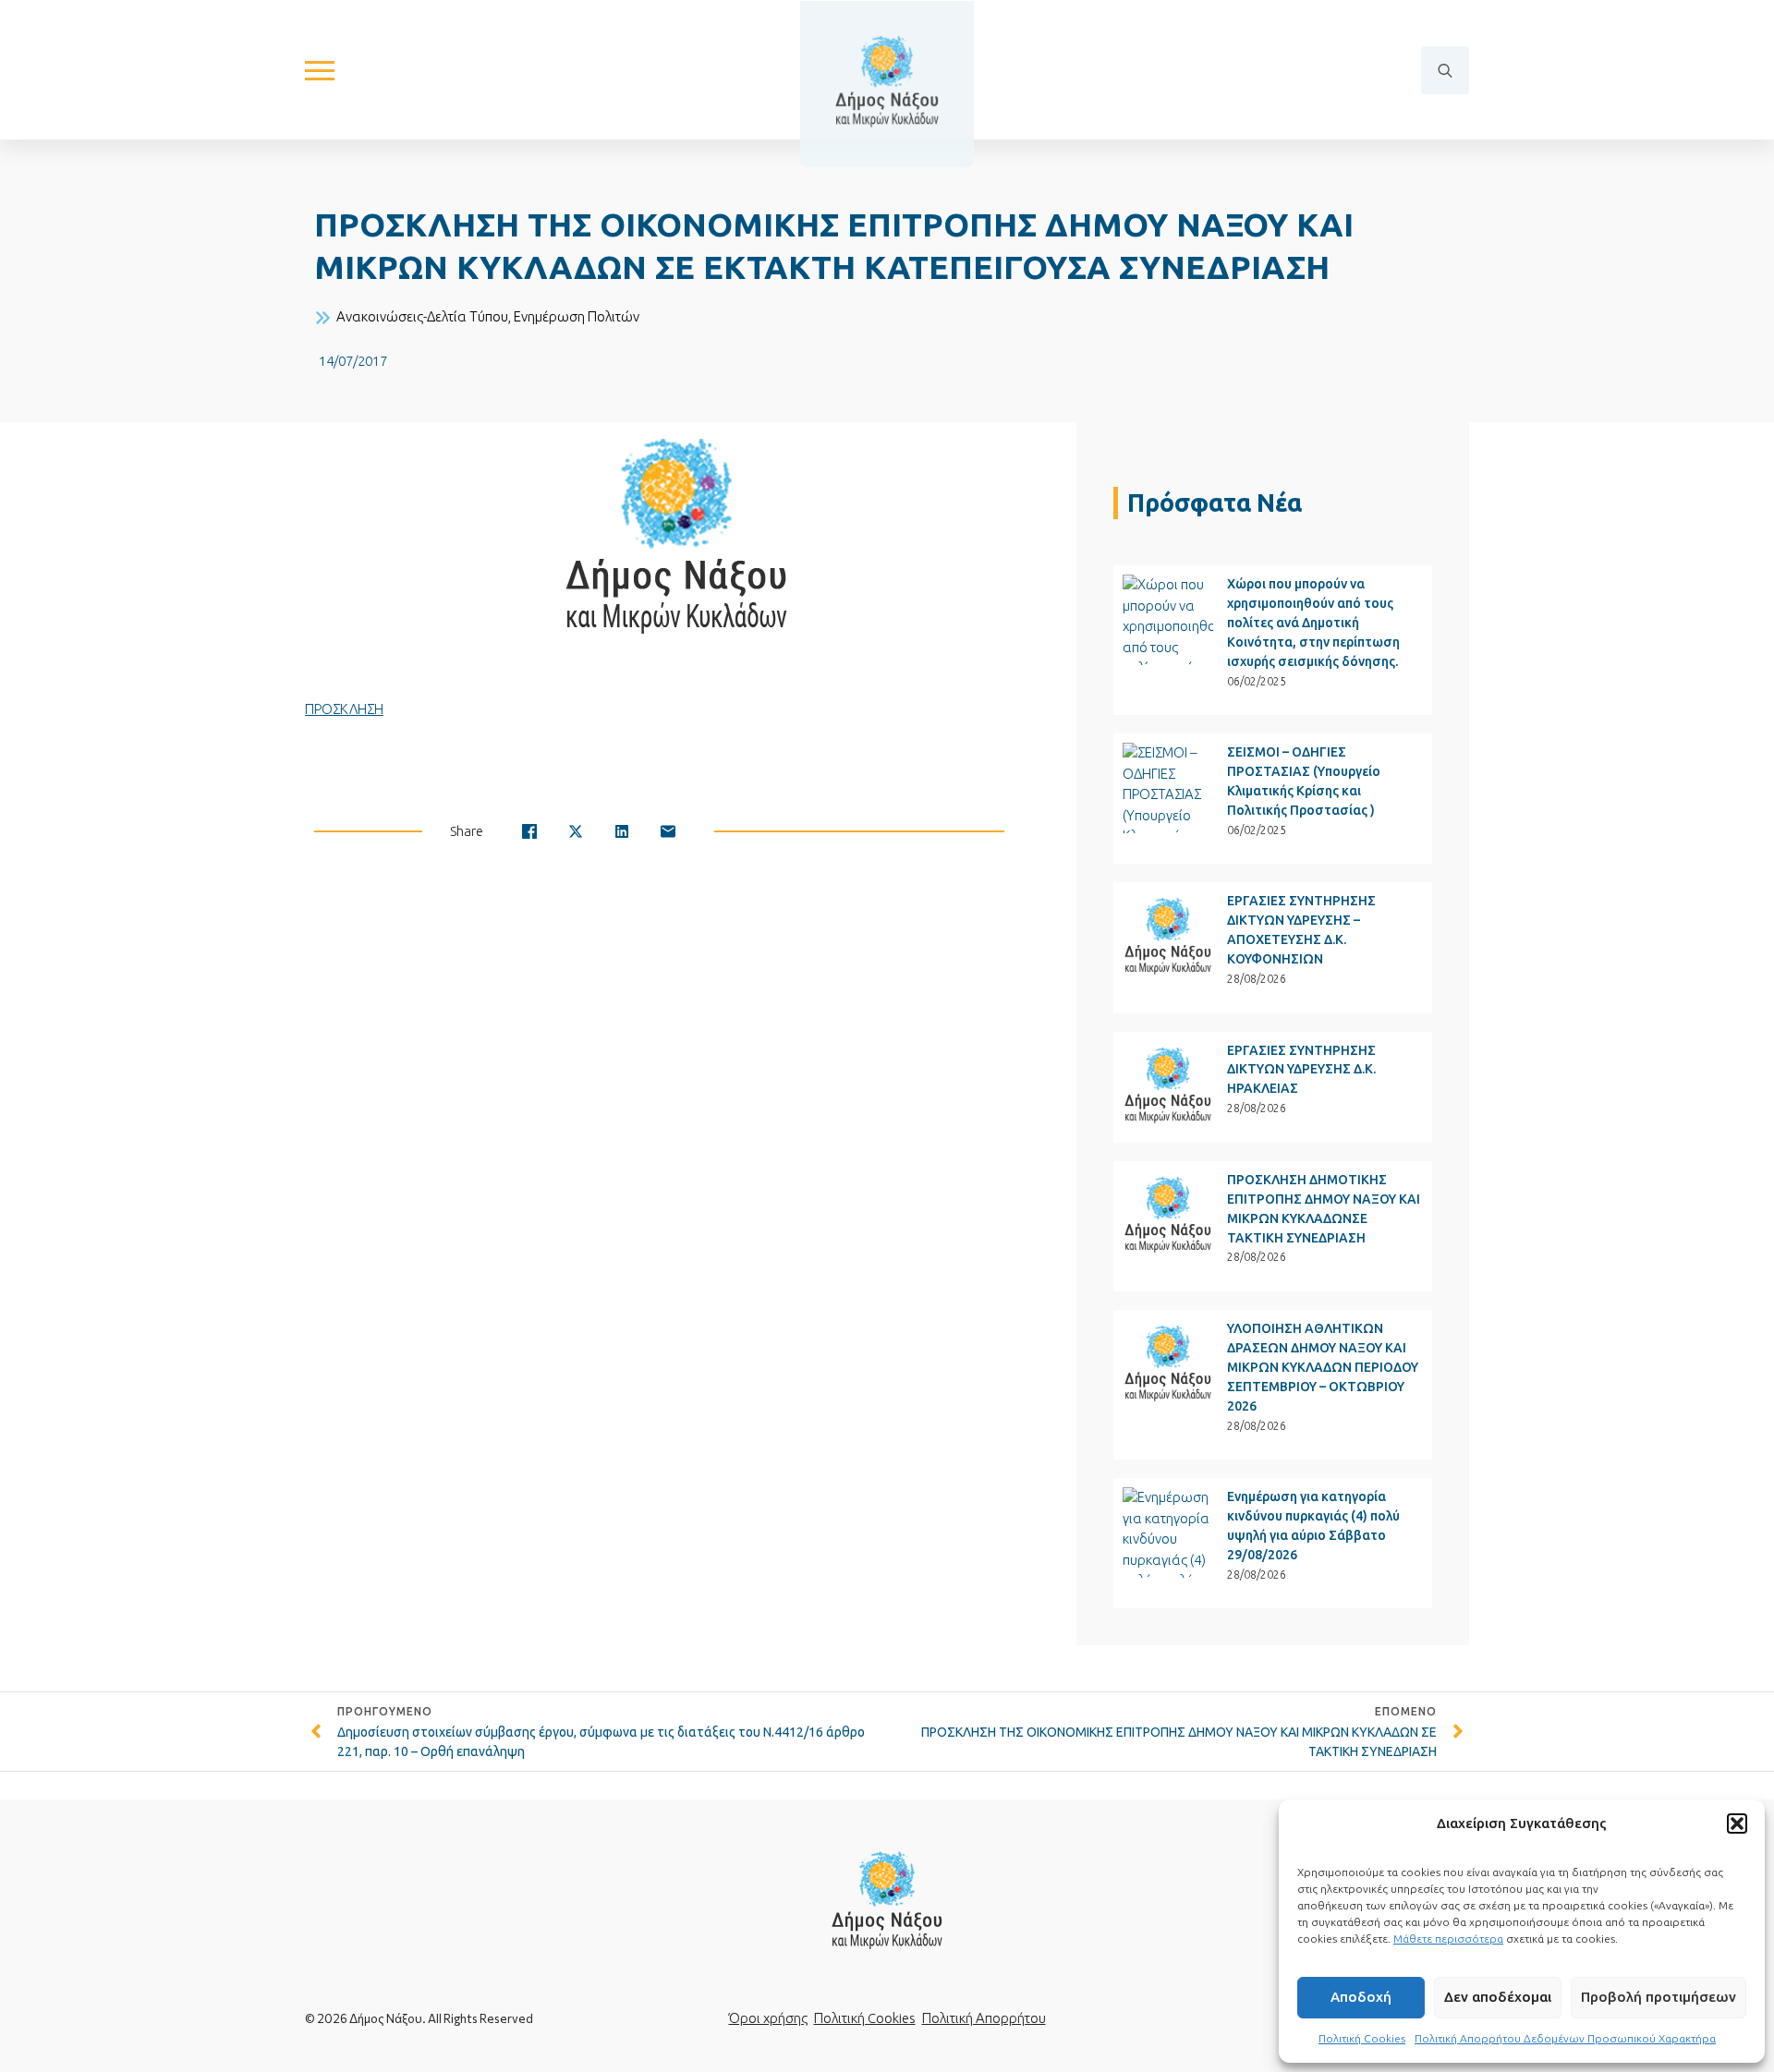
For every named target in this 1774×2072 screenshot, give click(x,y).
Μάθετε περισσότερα (1448, 1939)
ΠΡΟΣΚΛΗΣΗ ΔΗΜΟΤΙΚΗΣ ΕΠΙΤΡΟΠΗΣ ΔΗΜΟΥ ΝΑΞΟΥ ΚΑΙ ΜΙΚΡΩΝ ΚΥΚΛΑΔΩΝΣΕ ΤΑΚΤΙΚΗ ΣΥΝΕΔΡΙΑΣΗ (1324, 1209)
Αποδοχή (1361, 1997)
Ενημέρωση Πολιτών (577, 316)
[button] (1737, 1824)
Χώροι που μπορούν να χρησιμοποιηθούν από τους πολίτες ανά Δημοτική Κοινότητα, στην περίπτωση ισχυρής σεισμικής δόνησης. (1313, 623)
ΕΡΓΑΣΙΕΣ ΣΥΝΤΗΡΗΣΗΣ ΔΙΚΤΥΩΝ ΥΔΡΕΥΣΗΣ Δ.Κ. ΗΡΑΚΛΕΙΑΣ (1301, 1070)
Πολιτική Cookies (1362, 2038)
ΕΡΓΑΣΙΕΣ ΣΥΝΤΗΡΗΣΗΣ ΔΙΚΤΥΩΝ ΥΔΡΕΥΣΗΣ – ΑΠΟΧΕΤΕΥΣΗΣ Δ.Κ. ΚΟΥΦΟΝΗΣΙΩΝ (1301, 930)
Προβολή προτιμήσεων (1659, 1997)
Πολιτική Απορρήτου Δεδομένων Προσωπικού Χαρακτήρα (1565, 2038)
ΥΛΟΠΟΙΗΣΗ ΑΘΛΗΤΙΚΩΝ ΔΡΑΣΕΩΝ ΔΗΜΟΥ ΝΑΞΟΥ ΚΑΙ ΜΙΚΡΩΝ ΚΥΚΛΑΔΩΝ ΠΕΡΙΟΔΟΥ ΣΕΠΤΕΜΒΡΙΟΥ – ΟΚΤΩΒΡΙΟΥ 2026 (1323, 1367)
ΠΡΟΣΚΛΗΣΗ (344, 709)
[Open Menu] (320, 70)
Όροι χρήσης (768, 2018)
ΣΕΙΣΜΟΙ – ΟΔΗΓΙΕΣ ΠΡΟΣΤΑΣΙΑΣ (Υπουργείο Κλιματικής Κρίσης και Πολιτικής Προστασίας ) (1304, 781)
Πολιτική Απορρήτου (984, 2018)
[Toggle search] (1445, 70)
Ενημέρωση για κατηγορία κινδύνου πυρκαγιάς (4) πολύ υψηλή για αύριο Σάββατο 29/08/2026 (1313, 1526)
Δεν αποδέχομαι (1498, 1997)
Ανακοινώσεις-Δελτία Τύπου (422, 316)
